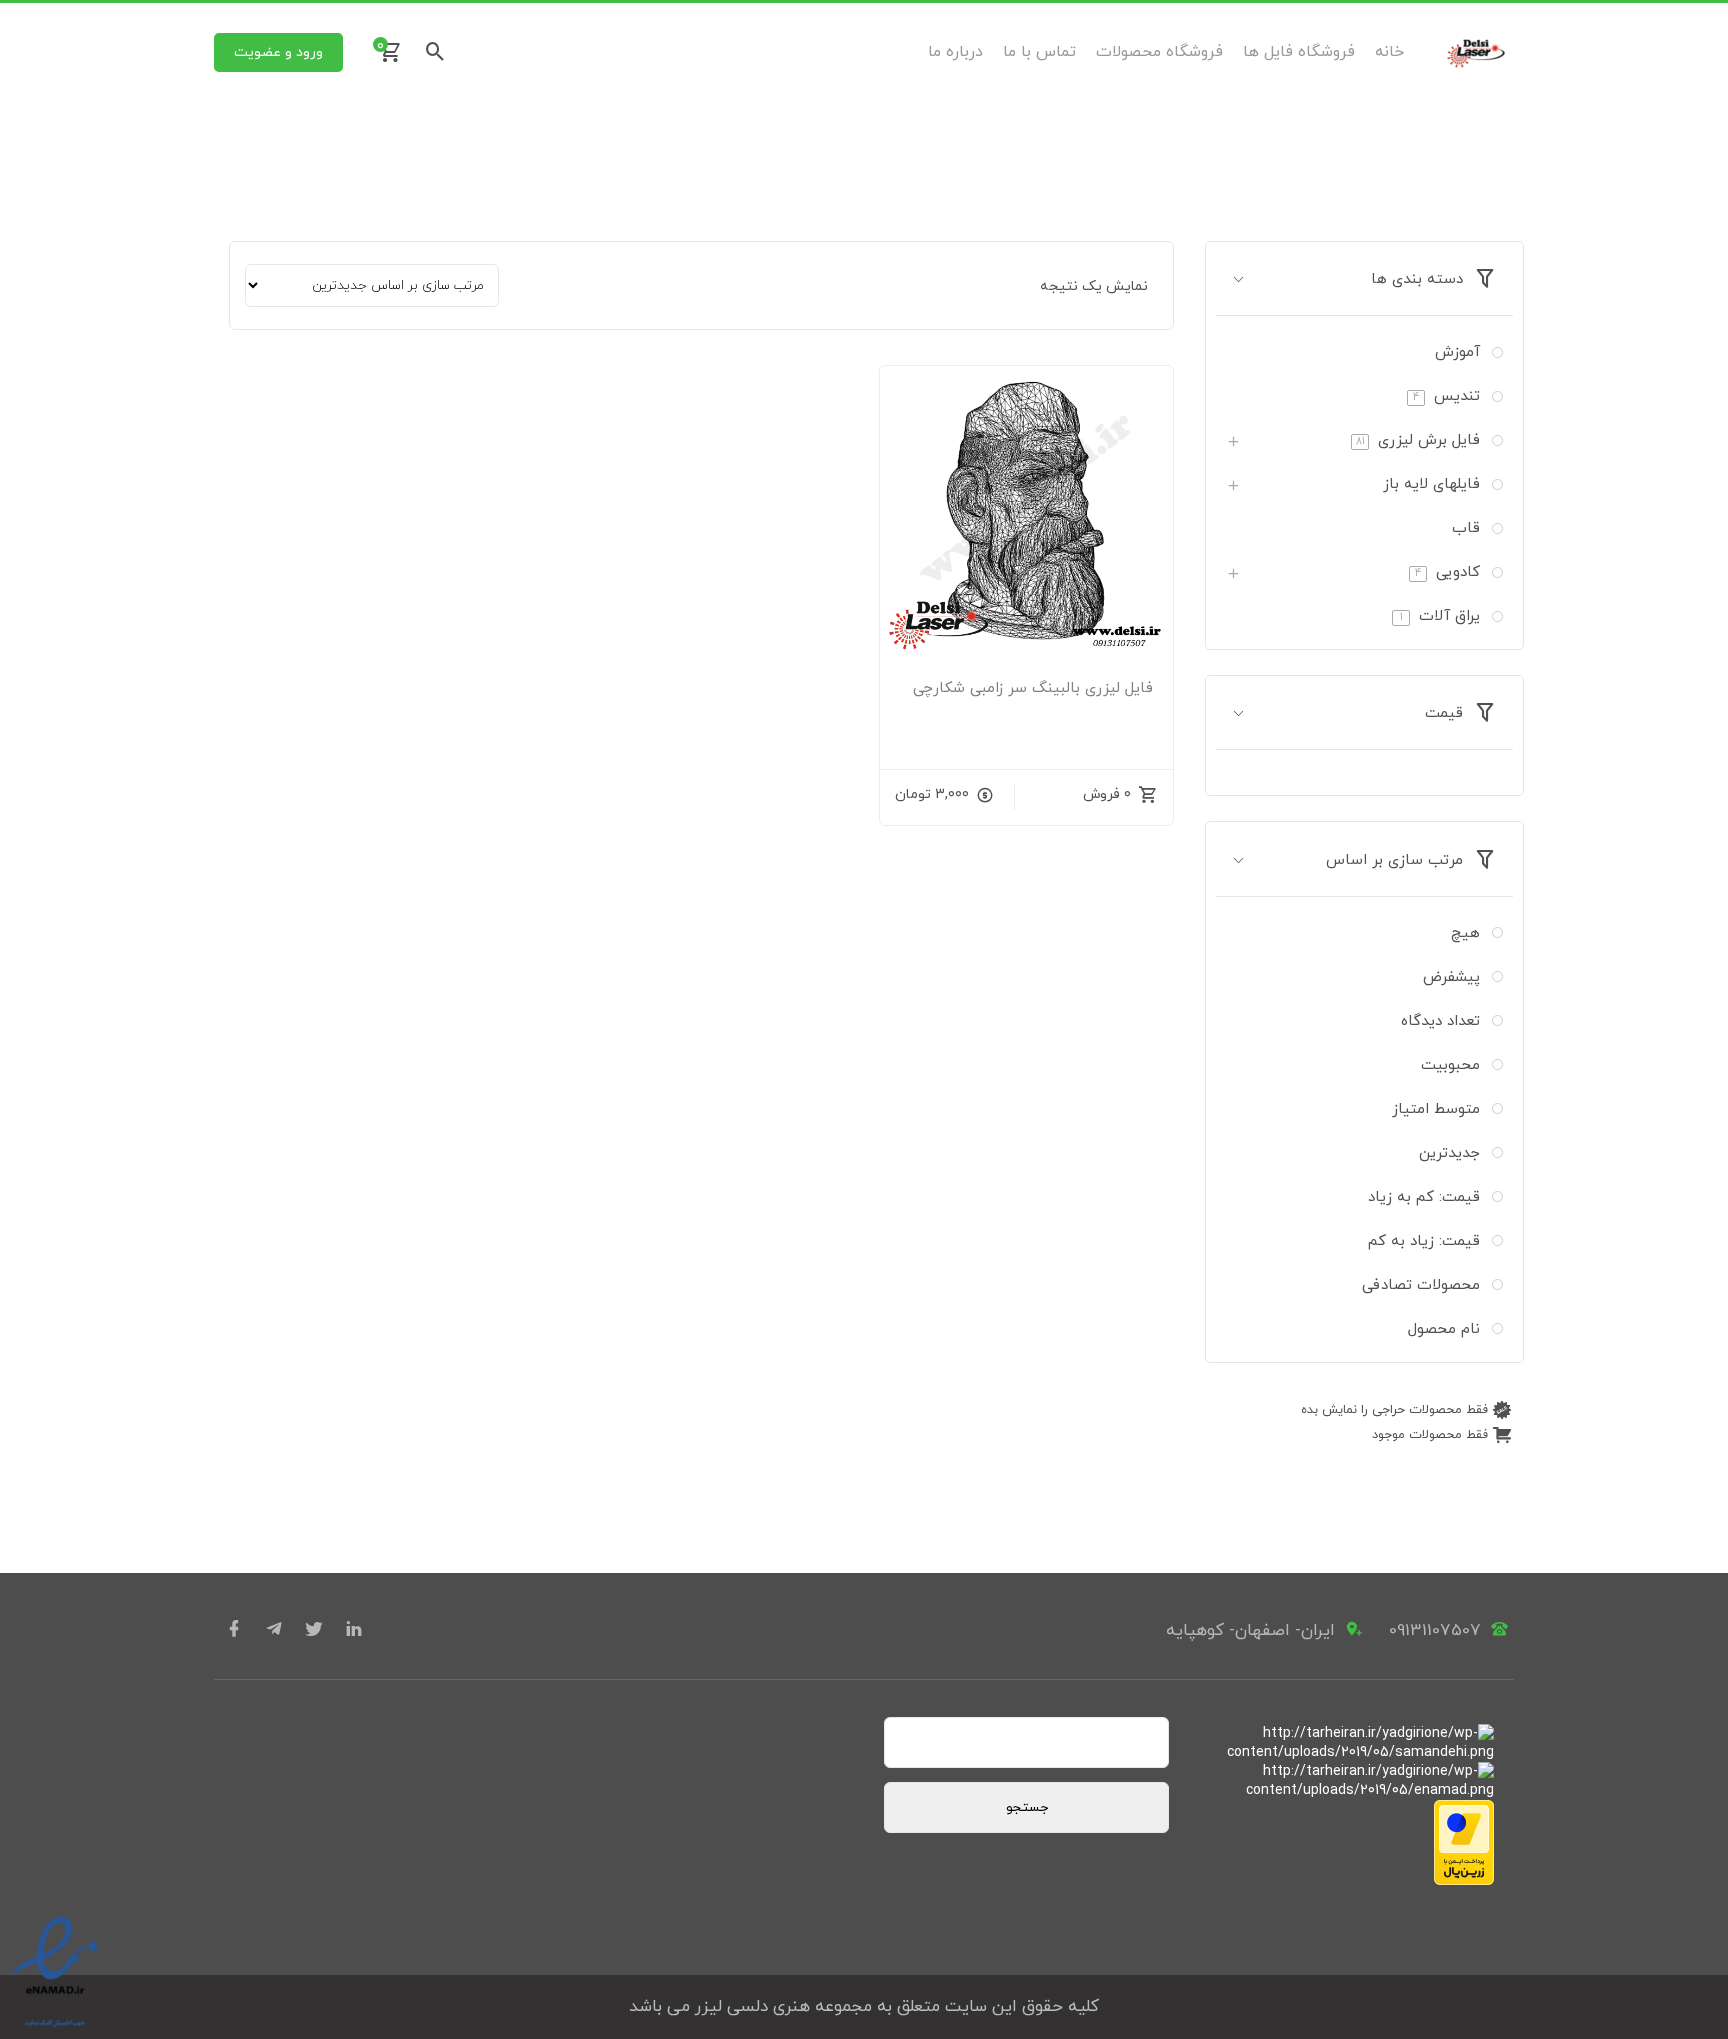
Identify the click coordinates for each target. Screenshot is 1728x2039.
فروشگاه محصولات (1159, 52)
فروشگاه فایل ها (1299, 52)
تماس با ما (1039, 52)
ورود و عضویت (278, 52)
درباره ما (955, 52)
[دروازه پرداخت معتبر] (1464, 1881)
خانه (1389, 52)
